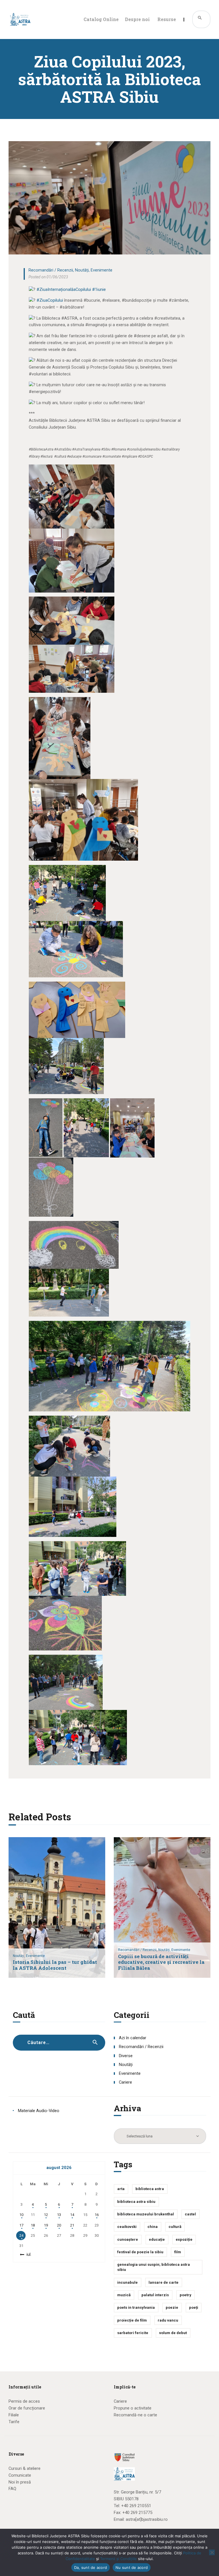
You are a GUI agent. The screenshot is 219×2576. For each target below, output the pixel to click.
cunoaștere (128, 2239)
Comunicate (20, 2475)
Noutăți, (19, 1956)
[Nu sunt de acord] (212, 2552)
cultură (175, 2227)
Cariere (125, 2082)
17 (21, 2225)
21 (72, 2225)
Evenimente (102, 270)
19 (46, 2225)
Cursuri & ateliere (25, 2468)
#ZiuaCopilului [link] (50, 300)
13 (59, 2215)
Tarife (14, 2422)
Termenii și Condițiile (118, 2559)
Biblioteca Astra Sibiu (136, 2202)
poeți (194, 2307)
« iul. (27, 2254)
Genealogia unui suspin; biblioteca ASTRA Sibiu (154, 2267)
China (153, 2227)
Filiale (14, 2415)
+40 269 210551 (136, 2506)
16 (97, 2215)
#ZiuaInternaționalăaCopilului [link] (64, 289)
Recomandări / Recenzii (51, 270)
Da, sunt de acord (91, 2567)
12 (46, 2215)
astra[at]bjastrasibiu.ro (147, 2519)
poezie (172, 2307)
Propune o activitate (133, 2408)
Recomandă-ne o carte (135, 2415)
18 (33, 2225)
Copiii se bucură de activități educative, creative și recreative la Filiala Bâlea (161, 1963)
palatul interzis (155, 2295)
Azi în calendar (133, 2038)
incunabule (127, 2282)
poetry (185, 2295)
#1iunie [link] (99, 289)
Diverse (126, 2056)
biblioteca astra (150, 2189)
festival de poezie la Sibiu (140, 2252)
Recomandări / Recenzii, (138, 1950)
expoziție (184, 2239)
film (178, 2252)
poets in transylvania (136, 2307)
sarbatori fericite (133, 2333)
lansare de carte (164, 2282)
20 (59, 2225)
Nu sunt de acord (132, 2567)
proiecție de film (132, 2320)
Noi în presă (20, 2482)
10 (21, 2215)
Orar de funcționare (27, 2408)
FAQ (12, 2489)
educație (157, 2239)
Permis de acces (24, 2401)
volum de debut (173, 2333)
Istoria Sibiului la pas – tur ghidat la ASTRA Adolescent (55, 1965)
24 (21, 2235)
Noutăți (82, 270)
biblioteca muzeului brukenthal (146, 2214)
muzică (124, 2295)
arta (121, 2189)
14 (72, 2215)
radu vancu (168, 2320)
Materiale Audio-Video (39, 2111)
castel (190, 2214)
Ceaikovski (127, 2227)
